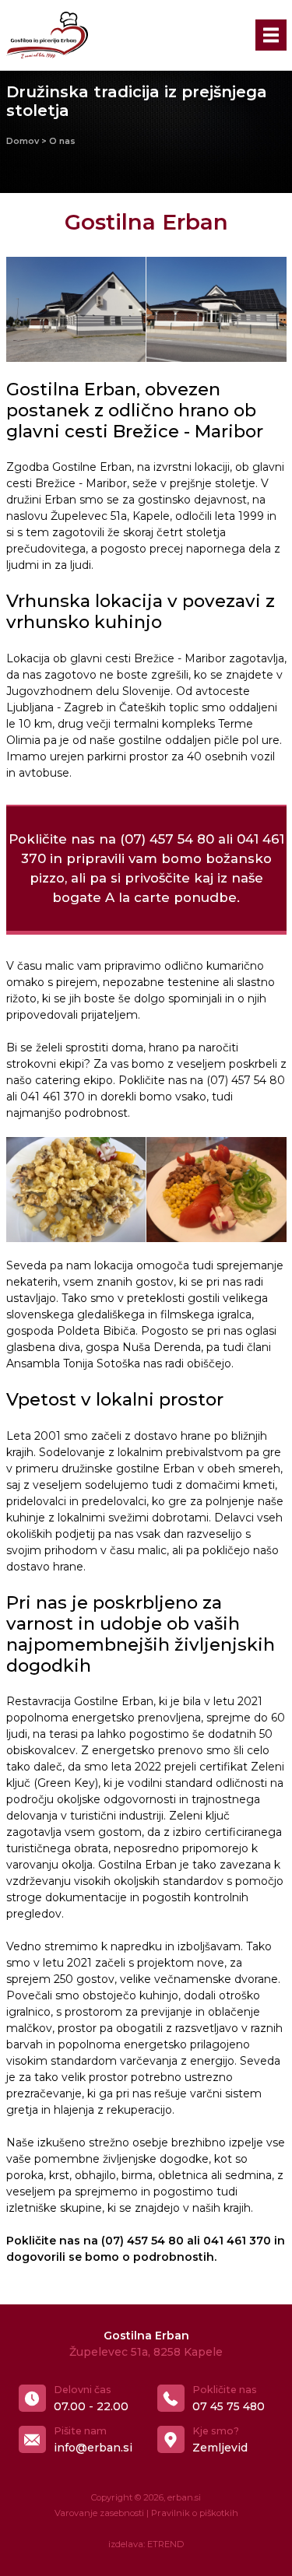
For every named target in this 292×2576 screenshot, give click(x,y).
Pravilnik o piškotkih (195, 2513)
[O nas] (76, 309)
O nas (62, 141)
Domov (23, 141)
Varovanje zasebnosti (99, 2513)
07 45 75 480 (229, 2406)
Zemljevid (220, 2448)
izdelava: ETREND (146, 2544)
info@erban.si (93, 2448)
